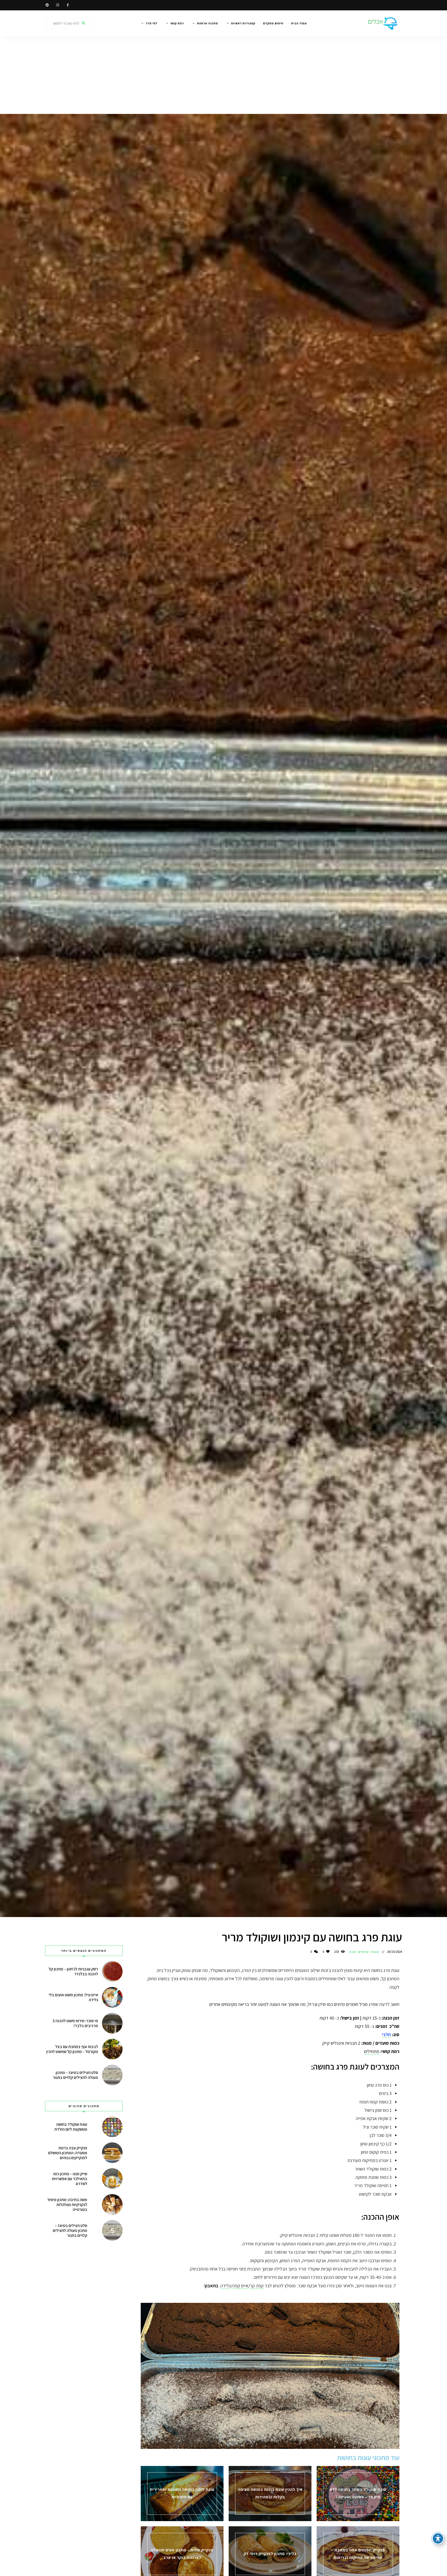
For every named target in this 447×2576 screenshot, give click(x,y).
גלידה (226, 2286)
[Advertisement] (224, 75)
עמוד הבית (299, 23)
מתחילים (372, 2051)
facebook (68, 5)
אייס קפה (240, 2286)
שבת (352, 1952)
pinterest (47, 5)
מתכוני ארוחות (207, 23)
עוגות (375, 1952)
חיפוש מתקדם (273, 23)
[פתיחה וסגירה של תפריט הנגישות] (438, 2538)
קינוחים (364, 1952)
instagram (57, 5)
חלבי (386, 2034)
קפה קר (257, 2286)
